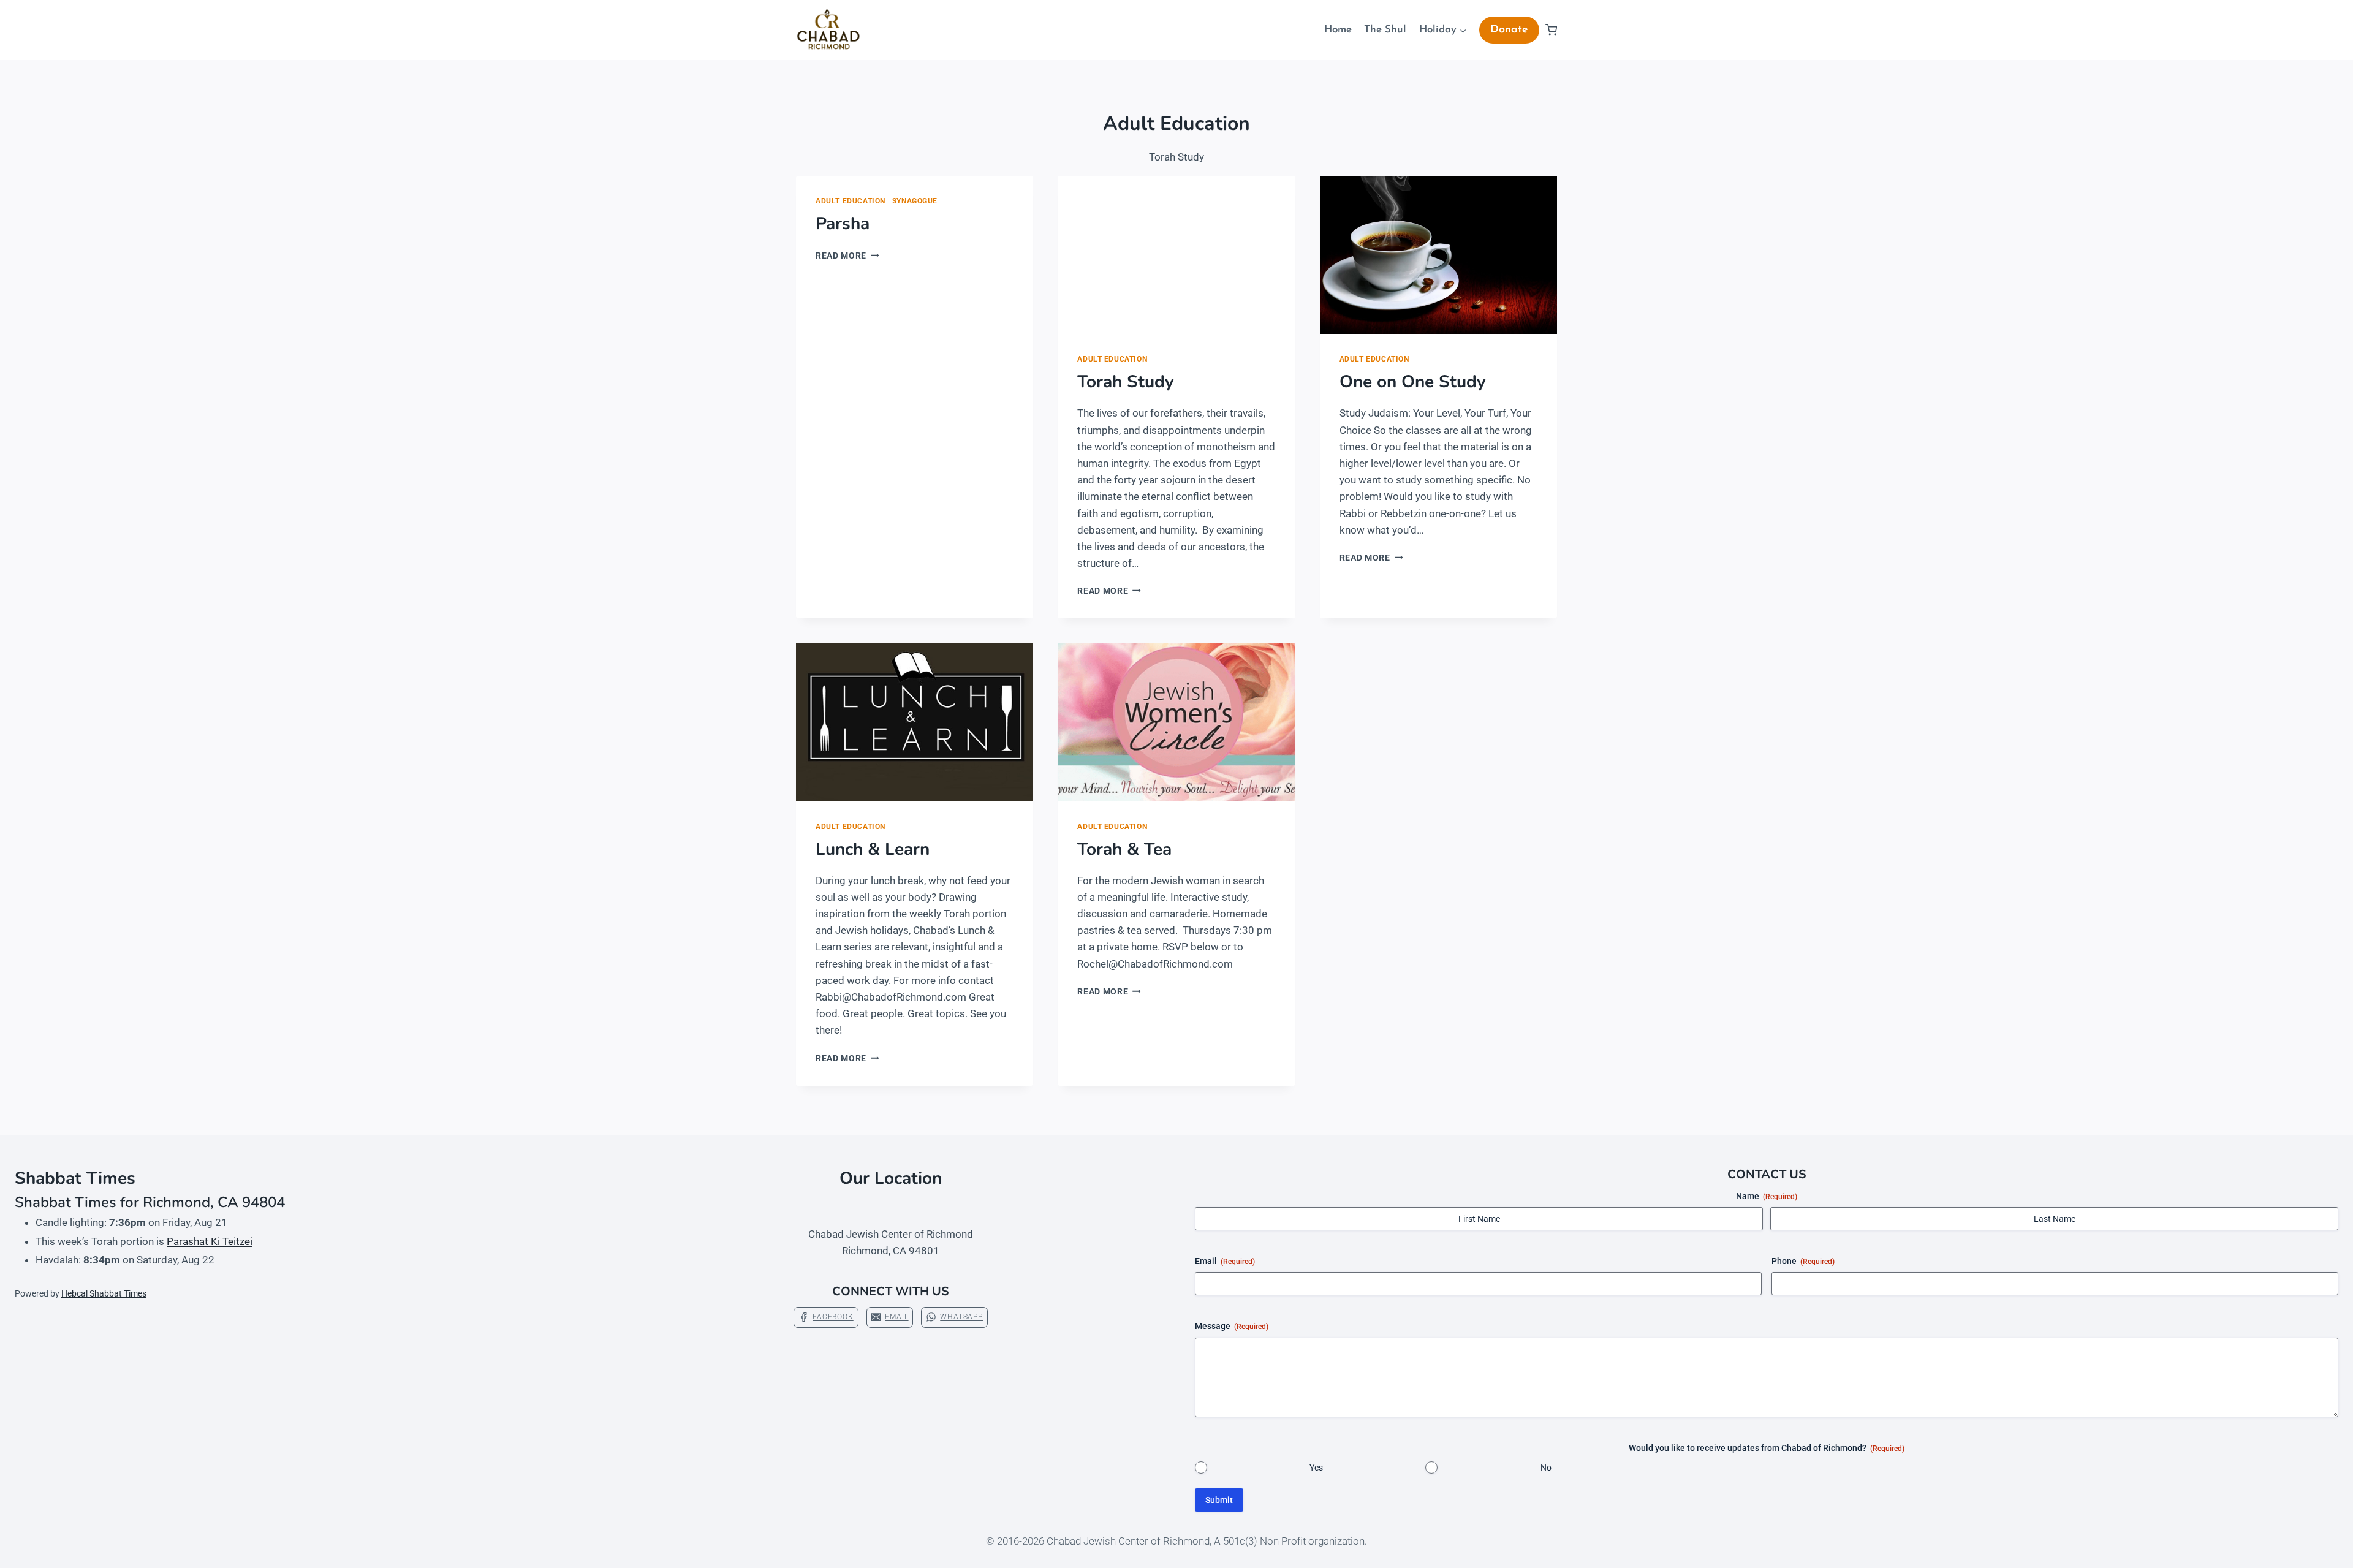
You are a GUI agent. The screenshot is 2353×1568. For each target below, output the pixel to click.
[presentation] (1176, 255)
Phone (1803, 1261)
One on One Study (1413, 382)
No (1546, 1468)
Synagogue (915, 201)
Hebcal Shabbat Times (104, 1293)
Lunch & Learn (873, 849)
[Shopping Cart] (1551, 30)
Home (1338, 30)
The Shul (1385, 30)
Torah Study (1126, 382)
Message (1232, 1326)
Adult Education (851, 201)
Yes (1316, 1468)
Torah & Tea (1124, 849)
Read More (847, 256)
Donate (1509, 30)
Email (1225, 1261)
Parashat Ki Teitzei (210, 1241)
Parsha (843, 224)
